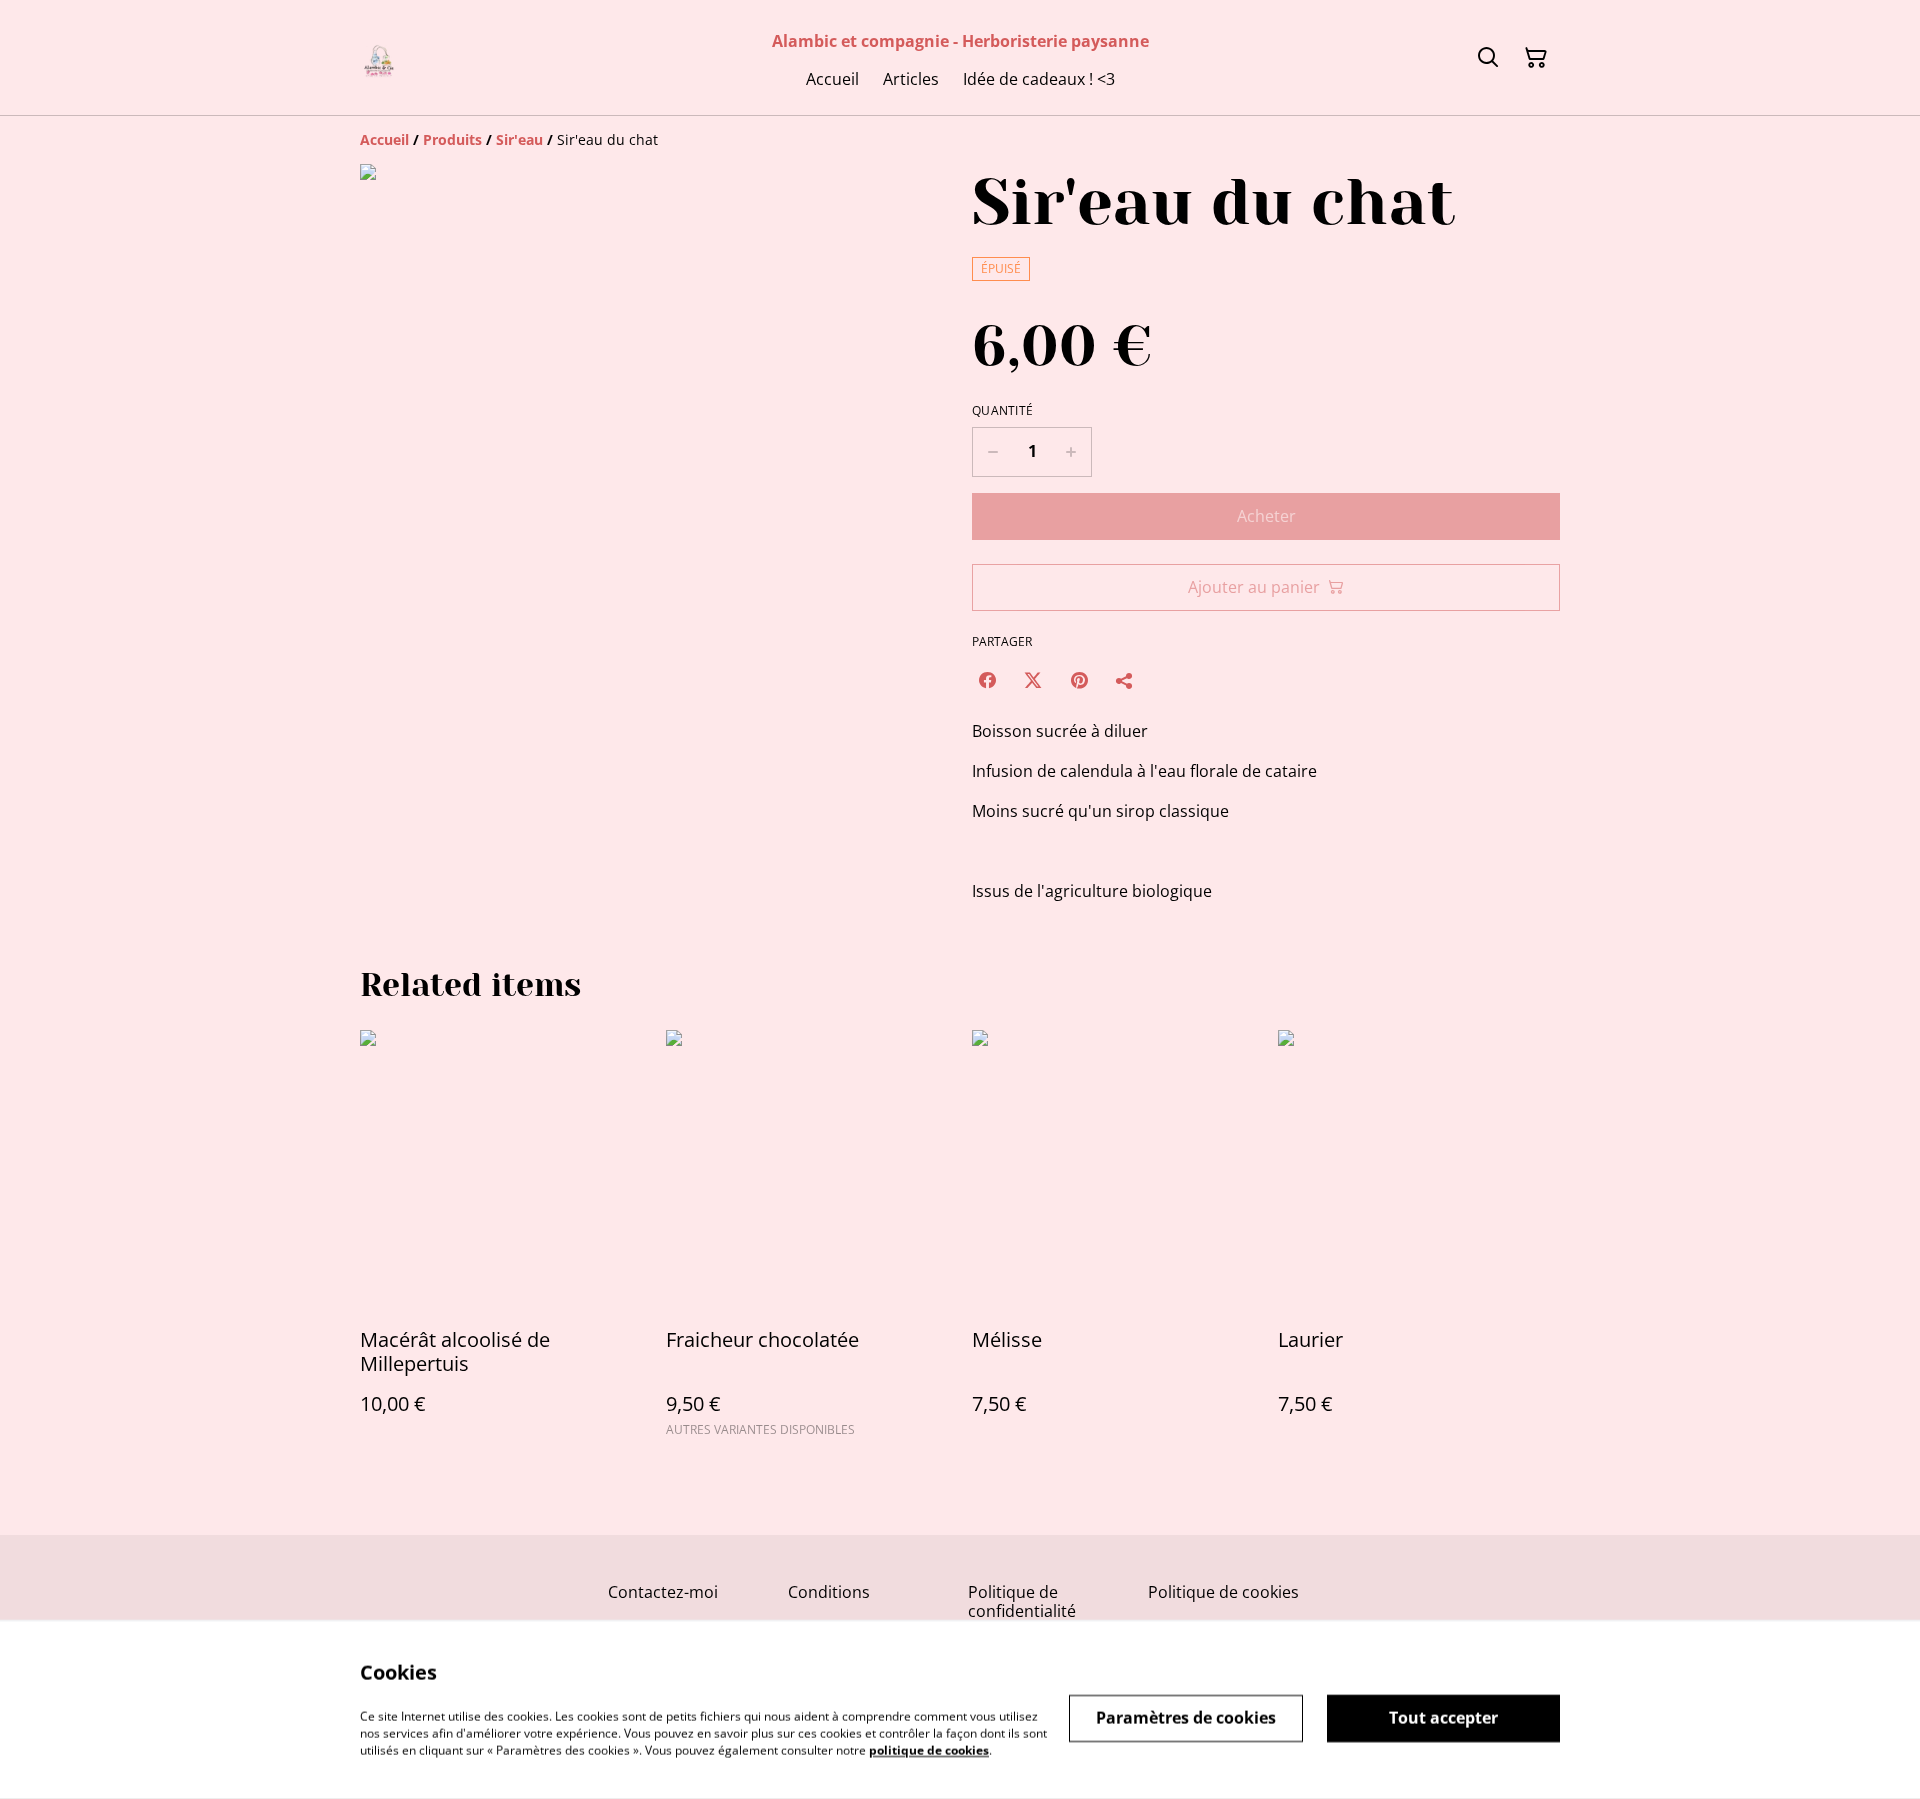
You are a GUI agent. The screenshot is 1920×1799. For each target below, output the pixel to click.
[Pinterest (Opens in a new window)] (1079, 680)
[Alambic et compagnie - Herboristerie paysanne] (379, 57)
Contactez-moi (663, 1592)
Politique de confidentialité (1022, 1601)
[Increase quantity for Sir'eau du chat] (1071, 452)
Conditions (829, 1592)
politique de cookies (929, 1749)
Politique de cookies (1223, 1592)
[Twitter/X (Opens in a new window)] (1033, 680)
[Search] (1488, 58)
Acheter (1266, 516)
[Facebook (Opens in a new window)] (987, 680)
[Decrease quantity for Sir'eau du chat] (992, 452)
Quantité (1002, 411)
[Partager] (1125, 680)
